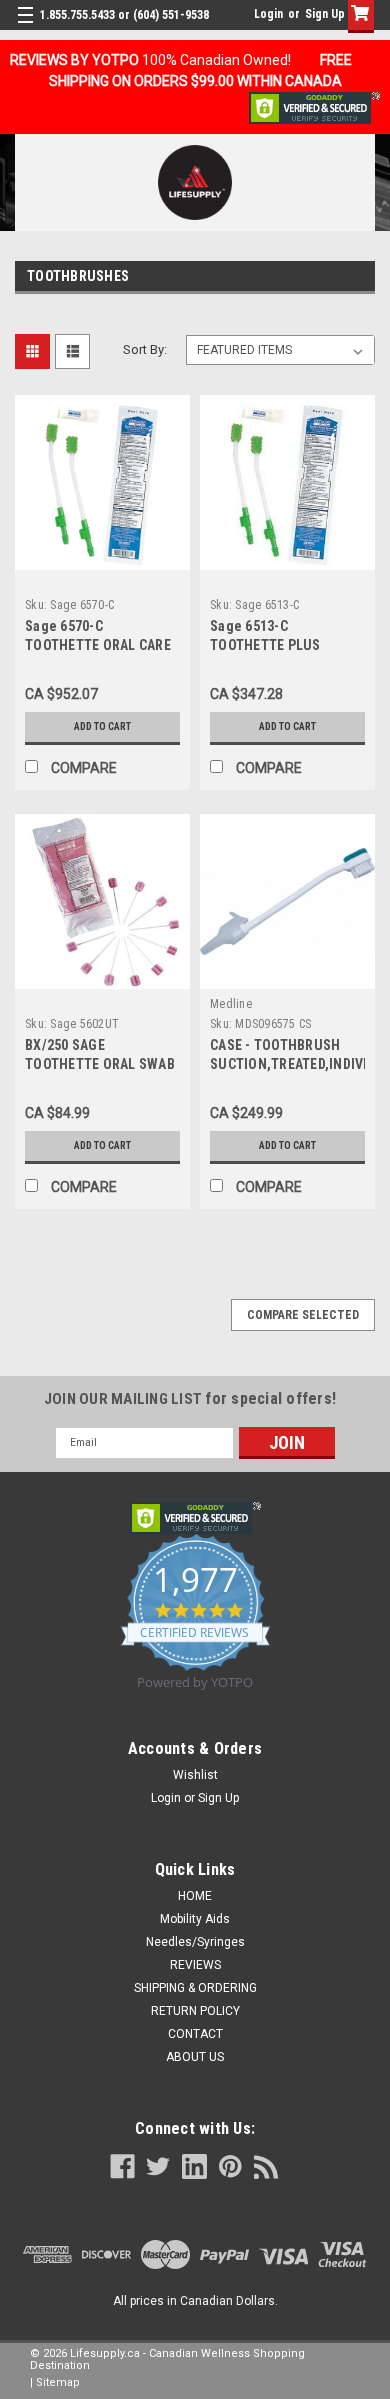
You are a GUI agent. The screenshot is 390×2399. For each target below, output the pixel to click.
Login (268, 14)
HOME (195, 1896)
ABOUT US (195, 2057)
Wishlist (195, 1775)
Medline (231, 1004)
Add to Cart (102, 726)
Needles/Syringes (195, 1942)
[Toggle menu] (27, 27)
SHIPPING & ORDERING (195, 1988)
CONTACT (195, 2034)
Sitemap (58, 2382)
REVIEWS (195, 1965)
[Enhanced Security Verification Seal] (314, 107)
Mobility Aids (195, 1919)
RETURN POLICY (195, 2011)
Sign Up (325, 14)
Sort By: (145, 349)
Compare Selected (303, 1315)
